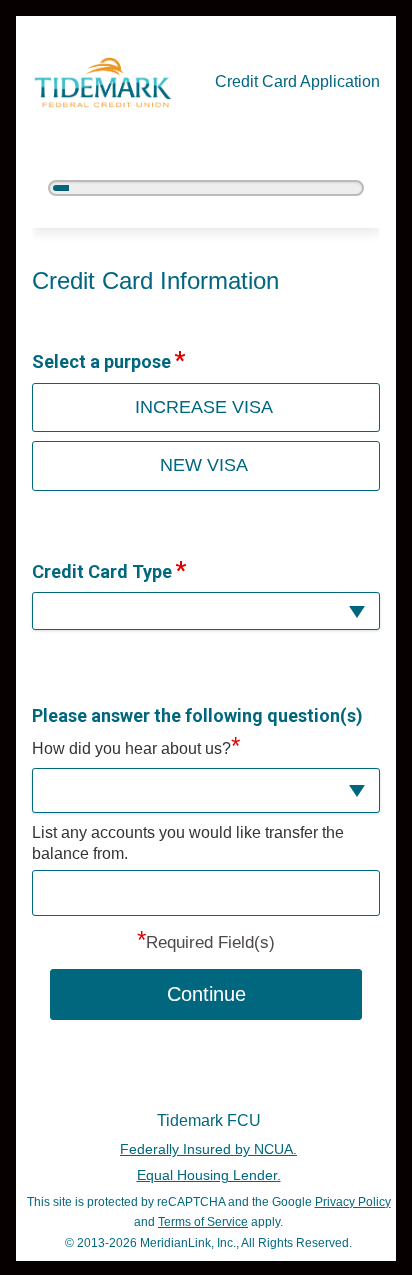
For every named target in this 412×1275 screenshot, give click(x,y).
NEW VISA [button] (204, 465)
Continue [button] (206, 994)
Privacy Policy (353, 1202)
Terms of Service (203, 1222)
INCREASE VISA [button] (204, 407)
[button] (205, 611)
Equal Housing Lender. (209, 1175)
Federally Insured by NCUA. (208, 1149)
